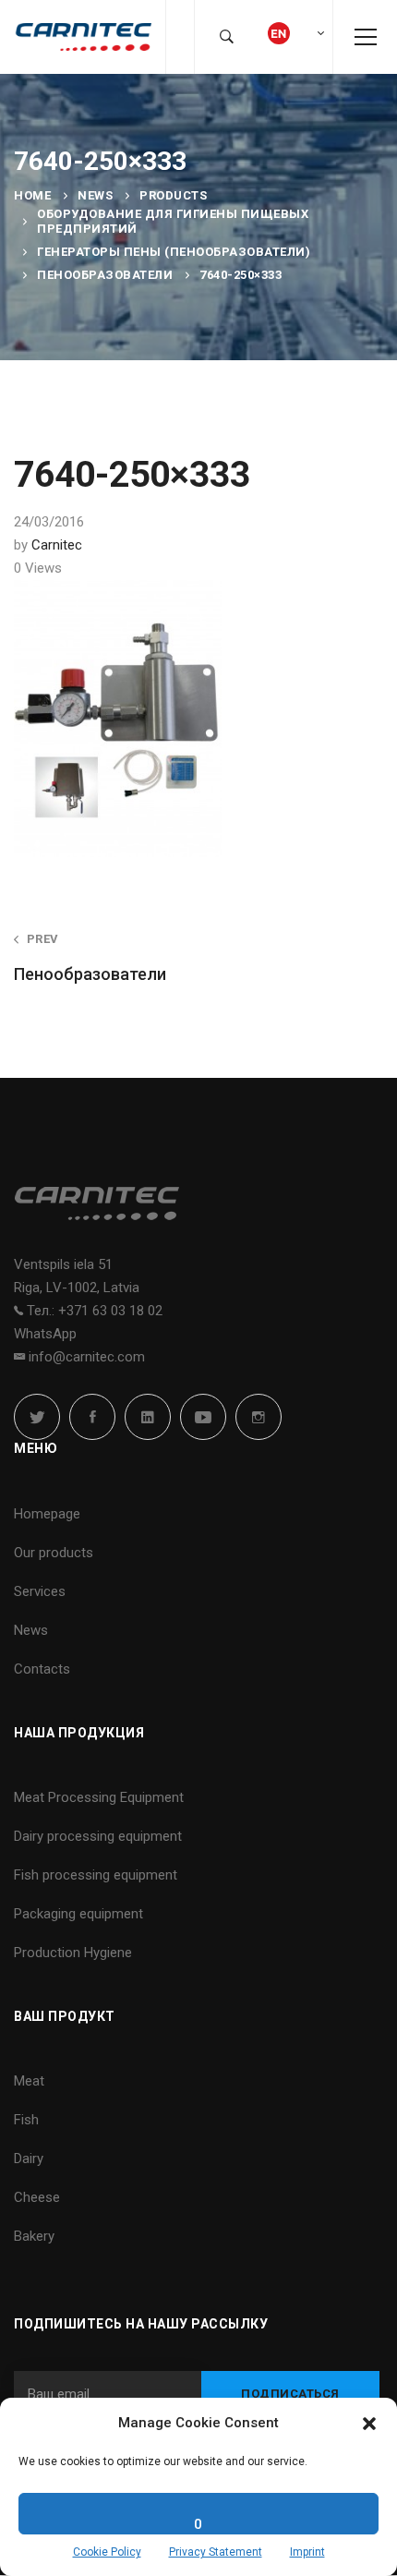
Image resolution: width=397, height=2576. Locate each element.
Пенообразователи (105, 275)
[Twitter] (37, 1417)
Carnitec (57, 545)
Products (173, 195)
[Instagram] (259, 1417)
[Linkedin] (148, 1417)
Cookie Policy (107, 2552)
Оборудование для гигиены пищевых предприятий (173, 221)
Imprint (307, 2552)
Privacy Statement (216, 2552)
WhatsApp (45, 1334)
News (95, 195)
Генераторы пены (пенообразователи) (174, 252)
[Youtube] (203, 1417)
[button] (369, 2424)
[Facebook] (92, 1417)
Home (32, 195)
